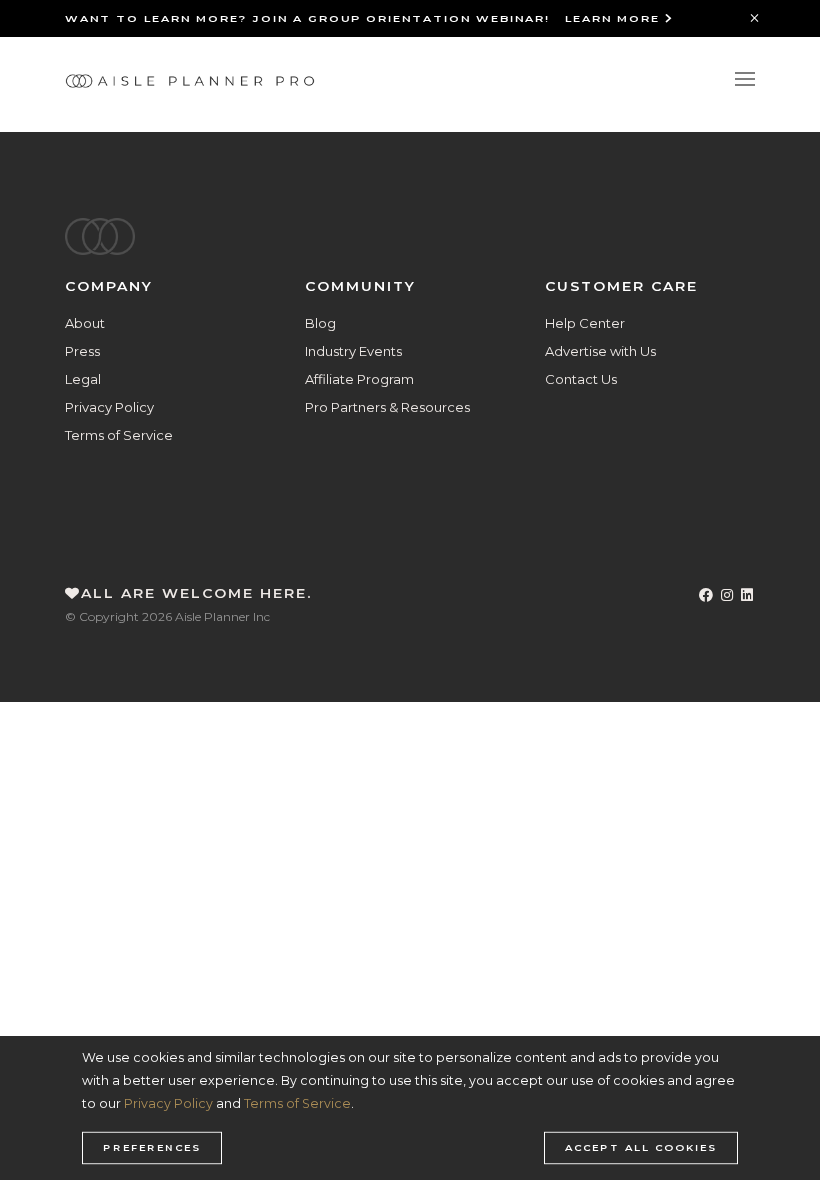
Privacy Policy (109, 407)
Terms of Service (119, 435)
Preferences (152, 1148)
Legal (83, 379)
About (85, 323)
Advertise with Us (600, 351)
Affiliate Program (359, 379)
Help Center (585, 323)
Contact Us (581, 379)
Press (82, 351)
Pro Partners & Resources (387, 407)
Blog (320, 323)
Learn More (615, 18)
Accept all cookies (641, 1148)
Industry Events (353, 351)
